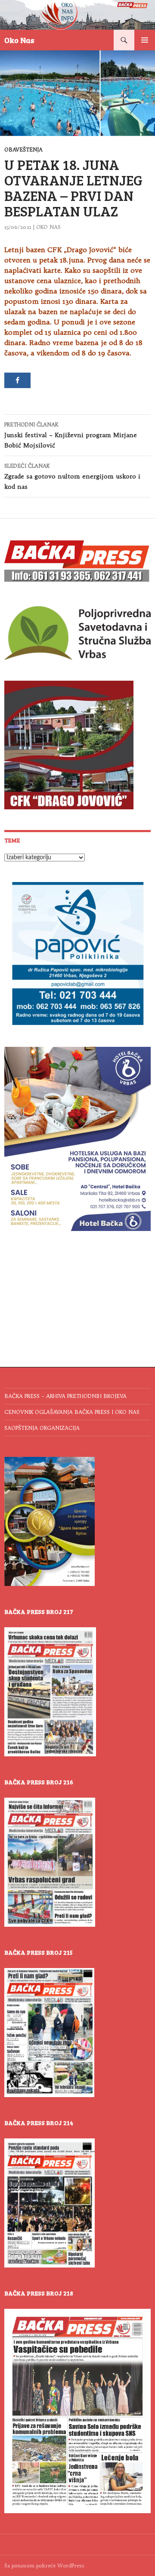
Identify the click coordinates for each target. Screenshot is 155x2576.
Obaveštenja (23, 150)
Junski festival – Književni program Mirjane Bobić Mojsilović (71, 435)
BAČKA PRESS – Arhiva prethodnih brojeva (65, 1396)
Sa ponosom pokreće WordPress (44, 2565)
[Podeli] (17, 380)
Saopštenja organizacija (42, 1428)
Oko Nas (19, 40)
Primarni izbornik (145, 40)
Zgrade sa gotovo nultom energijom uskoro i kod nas (72, 477)
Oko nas (48, 227)
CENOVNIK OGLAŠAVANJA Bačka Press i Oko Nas (72, 1412)
